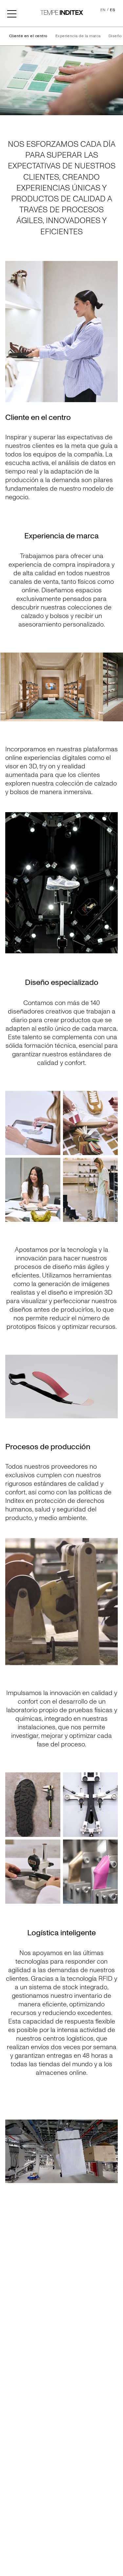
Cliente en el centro (28, 36)
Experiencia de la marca (78, 36)
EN (103, 10)
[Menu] (12, 13)
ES (113, 10)
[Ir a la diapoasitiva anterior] (8, 687)
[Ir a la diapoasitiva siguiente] (115, 687)
